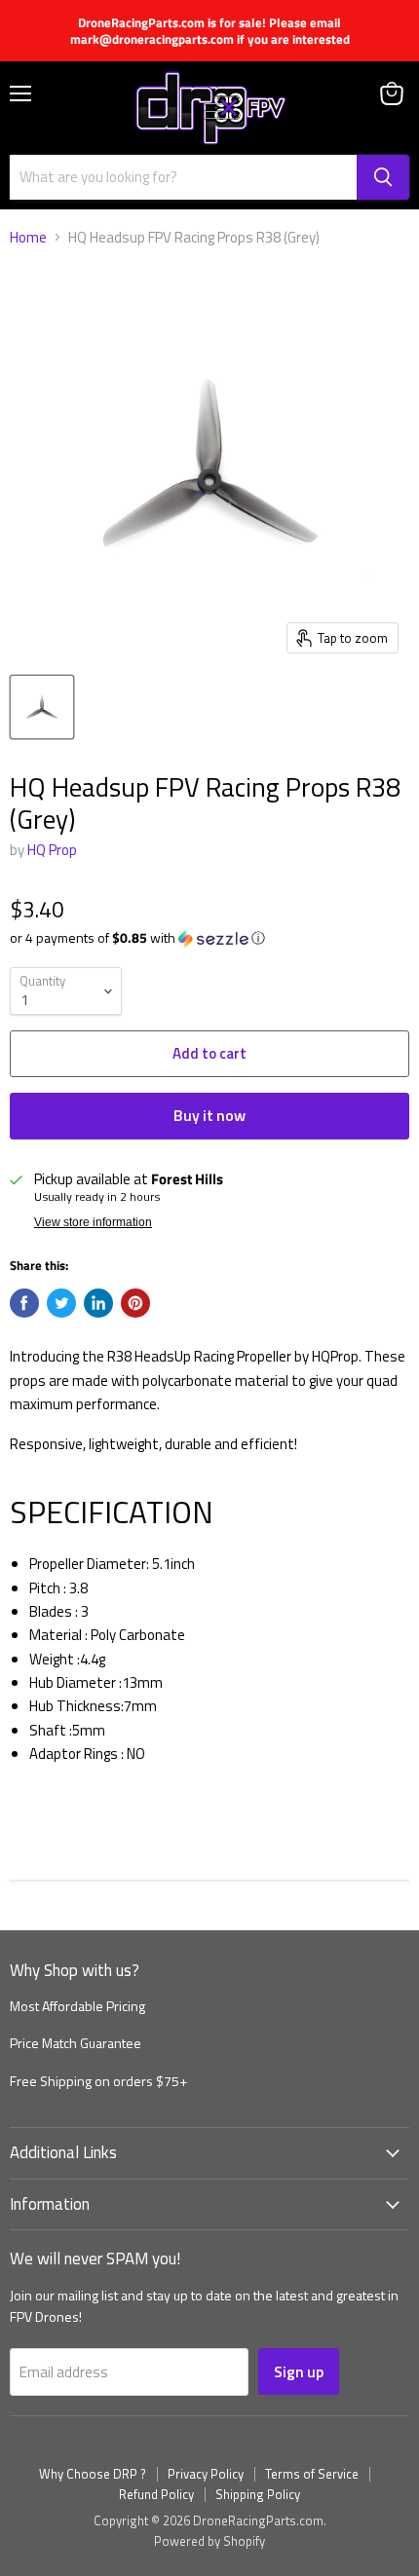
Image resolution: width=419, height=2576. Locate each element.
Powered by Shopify (209, 2541)
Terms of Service (312, 2474)
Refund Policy (156, 2494)
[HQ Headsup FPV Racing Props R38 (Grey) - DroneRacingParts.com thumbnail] (42, 707)
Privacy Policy (206, 2474)
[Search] (383, 177)
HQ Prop (52, 850)
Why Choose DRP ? (93, 2474)
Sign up (299, 2371)
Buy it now (209, 1115)
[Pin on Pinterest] (135, 1303)
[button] (209, 937)
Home (28, 237)
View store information (93, 1222)
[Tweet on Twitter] (61, 1303)
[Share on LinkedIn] (98, 1303)
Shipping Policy (258, 2494)
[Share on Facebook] (24, 1303)
